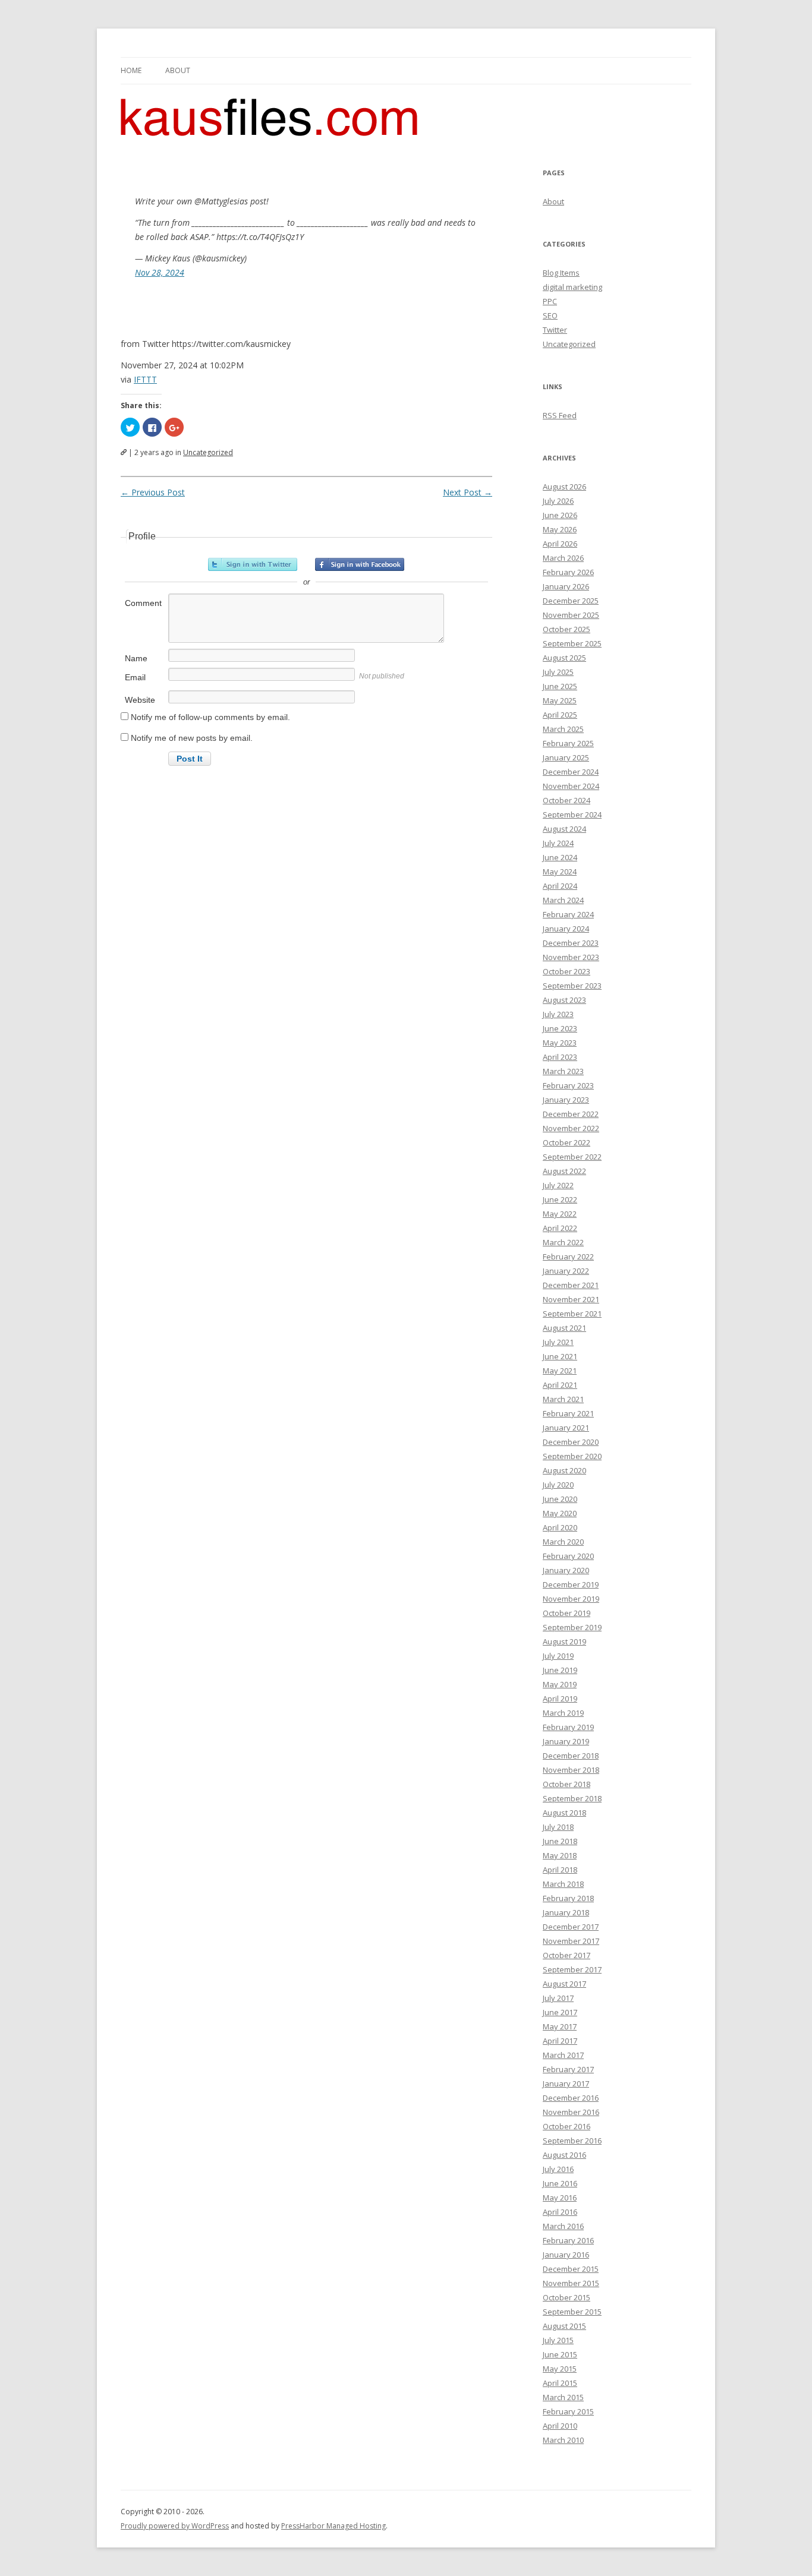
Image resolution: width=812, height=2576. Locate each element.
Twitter (555, 330)
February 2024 (568, 914)
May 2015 (560, 2369)
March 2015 (563, 2397)
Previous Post (153, 492)
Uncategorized (208, 452)
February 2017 (568, 2069)
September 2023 (572, 986)
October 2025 (566, 629)
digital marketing (572, 287)
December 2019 (571, 1584)
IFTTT (145, 379)
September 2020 (572, 1456)
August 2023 (564, 1000)
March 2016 (563, 2226)
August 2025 (564, 658)
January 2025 (566, 757)
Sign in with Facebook (360, 564)
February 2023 (568, 1085)
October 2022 (566, 1142)
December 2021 (571, 1285)
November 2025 (571, 615)
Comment (143, 603)
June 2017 (560, 2012)
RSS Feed (560, 415)
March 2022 (563, 1242)
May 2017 (560, 2026)
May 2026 (560, 529)
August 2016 (564, 2155)
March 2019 (563, 1713)
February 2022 (568, 1257)
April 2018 (560, 1870)
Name (136, 658)
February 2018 (568, 1898)
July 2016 (558, 2169)
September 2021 (572, 1314)
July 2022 (558, 1185)
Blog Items (561, 273)
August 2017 (564, 1984)
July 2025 (558, 672)
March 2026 (563, 558)
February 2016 (568, 2240)
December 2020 (571, 1442)
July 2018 (558, 1827)
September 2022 (572, 1157)
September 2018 (572, 1798)
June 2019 (560, 1670)
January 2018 (566, 1912)
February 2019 (568, 1727)
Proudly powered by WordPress (175, 2526)
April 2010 (560, 2426)
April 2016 (560, 2212)
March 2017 (563, 2055)
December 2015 (571, 2269)
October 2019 (566, 1613)
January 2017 (566, 2083)
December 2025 (571, 601)
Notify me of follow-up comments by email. (210, 717)
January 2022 (566, 1271)
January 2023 (566, 1100)
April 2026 (560, 544)
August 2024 (564, 829)
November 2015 (571, 2283)
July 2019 (558, 1656)
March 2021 (563, 1399)
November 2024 (571, 786)
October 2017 (566, 1955)
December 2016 (571, 2098)
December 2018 (571, 1756)
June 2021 (560, 1356)
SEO (550, 315)
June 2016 (560, 2183)
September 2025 (572, 643)
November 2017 (571, 1941)
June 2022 (560, 1199)
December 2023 (571, 943)
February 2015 (568, 2411)
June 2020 (560, 1499)
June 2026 (560, 515)
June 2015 (560, 2354)
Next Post (468, 492)
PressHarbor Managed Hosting (333, 2526)
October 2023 (566, 971)
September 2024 (572, 815)
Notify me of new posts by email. (192, 738)
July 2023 (558, 1014)
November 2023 (571, 957)
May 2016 (560, 2198)
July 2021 (558, 1342)
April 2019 (560, 1699)
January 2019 (566, 1741)
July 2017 (558, 1998)
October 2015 (566, 2297)
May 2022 (560, 1214)
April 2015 (560, 2383)
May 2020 (560, 1513)
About (178, 70)
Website (140, 700)
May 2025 (560, 700)
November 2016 (571, 2112)
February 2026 (568, 572)
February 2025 (568, 743)
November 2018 (571, 1770)
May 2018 (560, 1855)
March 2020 (563, 1542)
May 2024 (560, 872)
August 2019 (564, 1641)
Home (131, 70)
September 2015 (572, 2312)
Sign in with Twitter (253, 564)
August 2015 (564, 2326)
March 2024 (563, 900)
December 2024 (571, 772)
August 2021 (564, 1328)
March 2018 (563, 1884)
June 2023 (560, 1028)
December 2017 (571, 1927)
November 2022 (571, 1128)
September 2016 (572, 2141)
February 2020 (568, 1556)
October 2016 (566, 2126)
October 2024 (566, 800)
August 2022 (564, 1171)
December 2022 (571, 1114)
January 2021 (566, 1428)
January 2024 (566, 929)
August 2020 (564, 1470)
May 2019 (560, 1684)
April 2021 (560, 1385)
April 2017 (560, 2041)
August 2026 (564, 487)
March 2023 (563, 1071)
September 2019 (572, 1627)
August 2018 (564, 1813)
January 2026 (566, 586)
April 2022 (560, 1228)
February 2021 (568, 1413)
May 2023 (560, 1043)
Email (135, 677)
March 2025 (563, 729)
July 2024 (558, 843)
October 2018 (566, 1784)
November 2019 (571, 1599)
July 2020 (558, 1485)
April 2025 (560, 715)
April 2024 (560, 886)
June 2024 (560, 857)
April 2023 (560, 1057)
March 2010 (563, 2440)
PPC (550, 301)
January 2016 (566, 2255)
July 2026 (558, 501)
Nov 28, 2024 (160, 272)
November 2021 (571, 1299)
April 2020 (560, 1527)
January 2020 (566, 1570)
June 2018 (560, 1841)
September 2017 (572, 1969)
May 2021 (560, 1371)
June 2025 (560, 686)
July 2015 (558, 2340)
